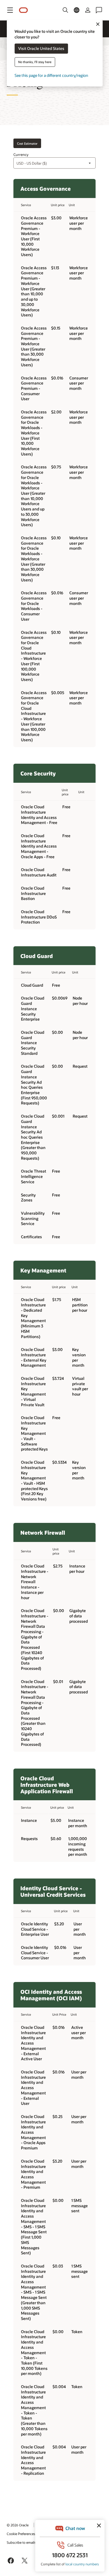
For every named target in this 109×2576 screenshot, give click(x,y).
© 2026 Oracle (18, 2525)
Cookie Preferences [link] (21, 2534)
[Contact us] (99, 10)
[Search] (65, 10)
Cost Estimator (27, 143)
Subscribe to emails (21, 2542)
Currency (21, 155)
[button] (10, 10)
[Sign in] (88, 10)
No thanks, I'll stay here (35, 62)
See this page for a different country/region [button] (51, 76)
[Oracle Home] (23, 10)
